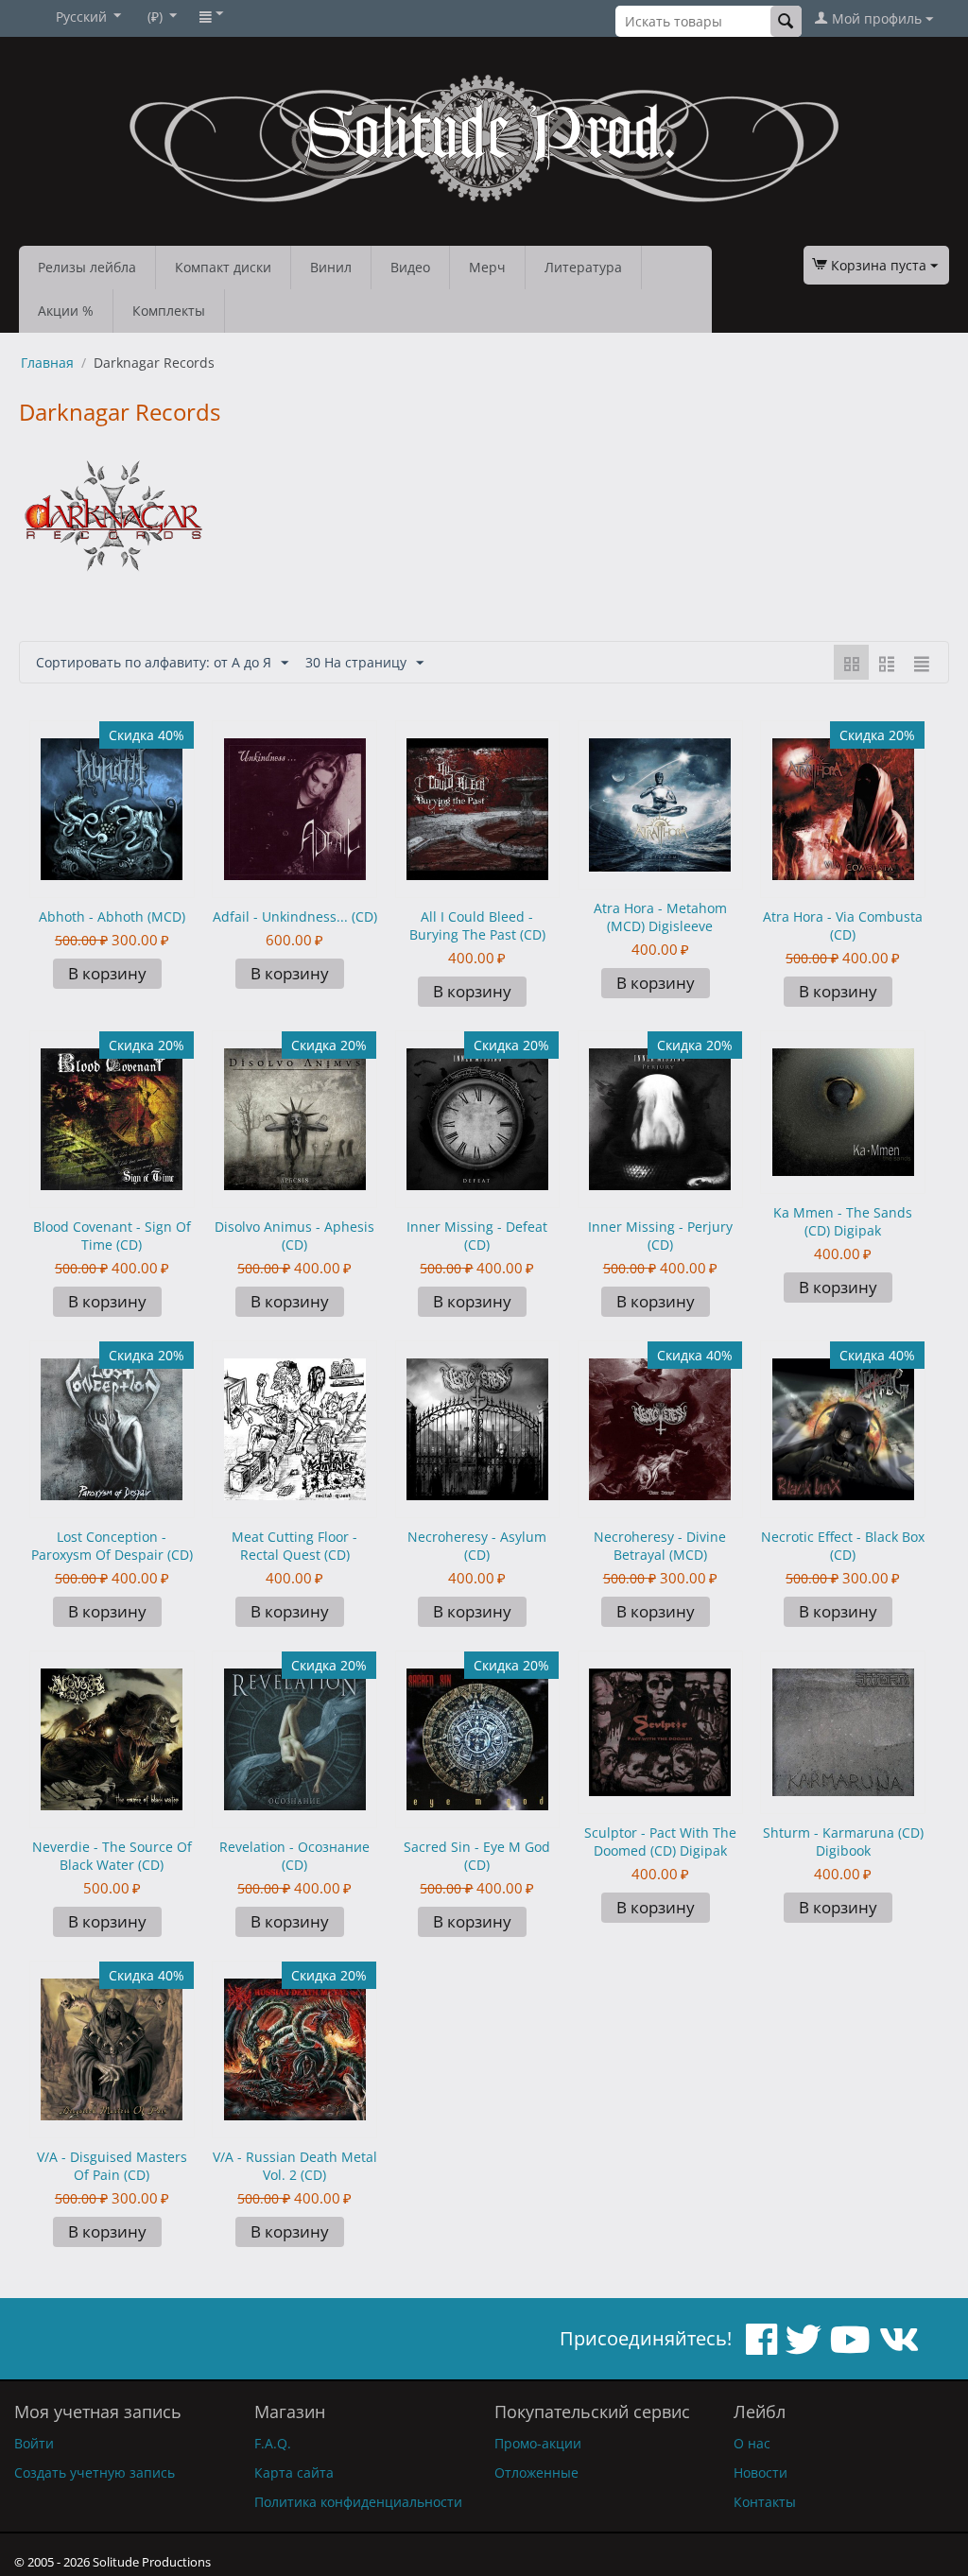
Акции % (66, 311)
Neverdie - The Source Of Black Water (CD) (112, 1856)
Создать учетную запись (95, 2472)
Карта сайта (294, 2472)
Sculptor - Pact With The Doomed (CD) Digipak (660, 1841)
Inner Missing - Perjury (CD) (660, 1236)
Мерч (487, 267)
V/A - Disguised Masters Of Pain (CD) (112, 2166)
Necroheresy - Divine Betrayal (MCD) (660, 1546)
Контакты (765, 2502)
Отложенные (536, 2472)
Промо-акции (538, 2443)
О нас (752, 2443)
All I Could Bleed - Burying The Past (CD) (477, 925)
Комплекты (169, 311)
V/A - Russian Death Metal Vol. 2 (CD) (295, 2166)
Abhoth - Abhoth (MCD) (112, 916)
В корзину (107, 973)
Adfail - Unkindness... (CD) (295, 916)
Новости (761, 2472)
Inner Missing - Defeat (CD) (477, 1236)
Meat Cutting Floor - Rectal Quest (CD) (294, 1546)
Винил (331, 267)
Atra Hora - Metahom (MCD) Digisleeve (660, 917)
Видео (410, 267)
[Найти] (786, 21)
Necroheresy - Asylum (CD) (477, 1546)
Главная (47, 363)
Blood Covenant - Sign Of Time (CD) (112, 1236)
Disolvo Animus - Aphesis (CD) (294, 1236)
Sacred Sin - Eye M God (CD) (477, 1856)
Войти (34, 2443)
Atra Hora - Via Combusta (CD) (843, 925)
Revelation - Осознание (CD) (294, 1856)
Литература (583, 267)
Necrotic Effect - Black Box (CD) (843, 1546)
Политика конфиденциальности (358, 2502)
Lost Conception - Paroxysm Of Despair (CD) (112, 1546)
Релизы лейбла (87, 267)
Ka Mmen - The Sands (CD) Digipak (843, 1221)
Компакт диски (223, 267)
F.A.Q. (273, 2443)
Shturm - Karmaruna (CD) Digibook (843, 1841)
